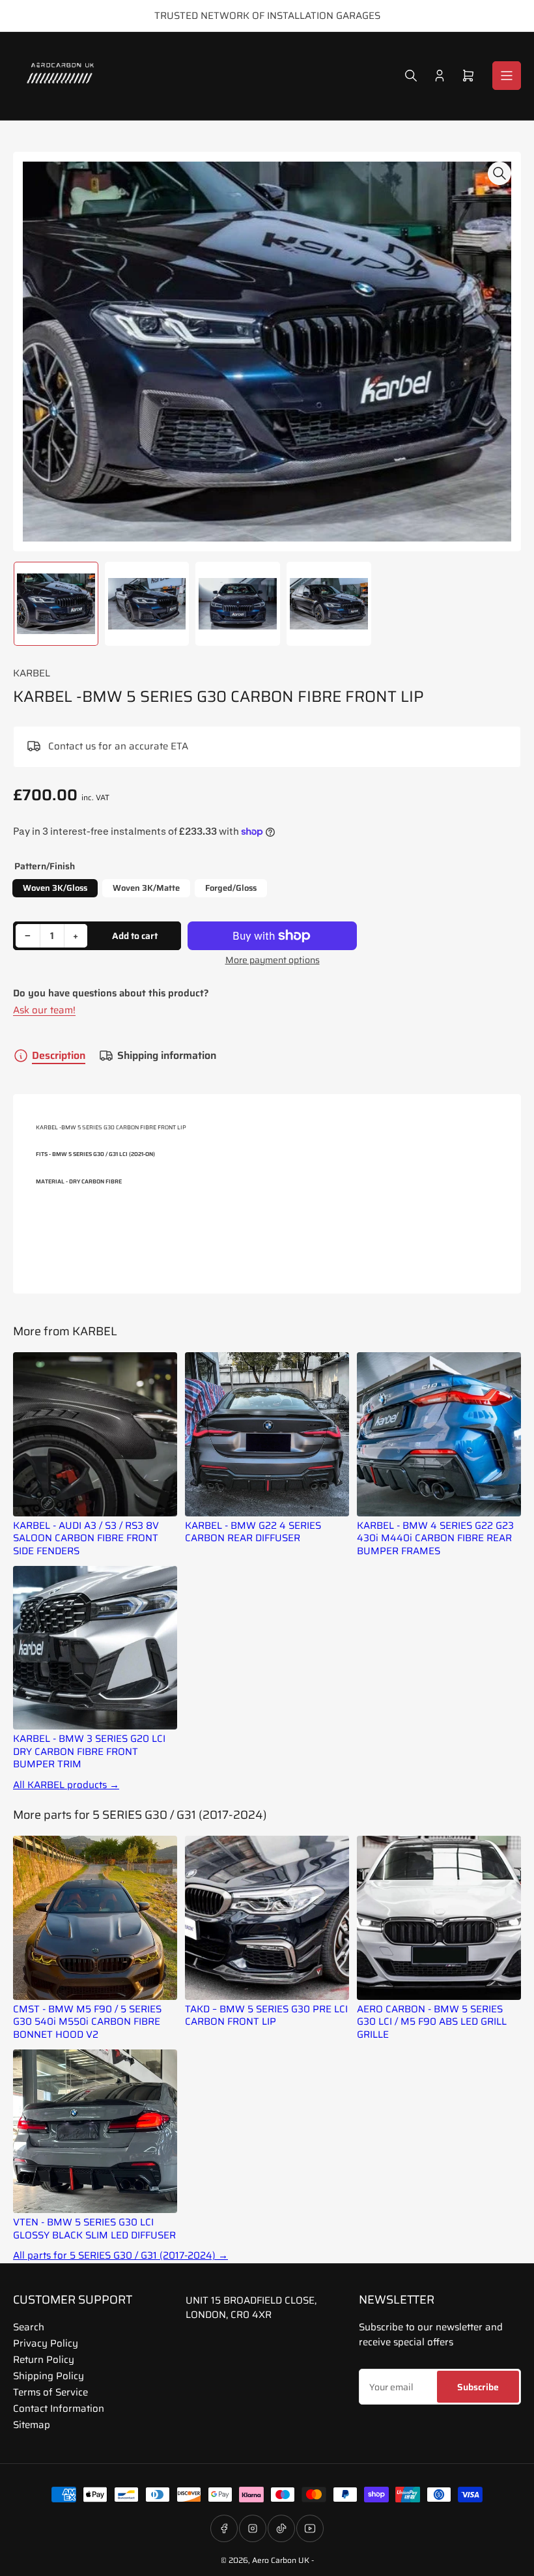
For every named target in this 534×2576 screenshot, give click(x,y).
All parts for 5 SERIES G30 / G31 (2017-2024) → (120, 2256)
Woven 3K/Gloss (55, 888)
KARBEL (32, 673)
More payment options (273, 960)
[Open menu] (507, 76)
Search (29, 2327)
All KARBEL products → (66, 1785)
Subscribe (478, 2387)
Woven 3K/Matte (146, 888)
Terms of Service (50, 2392)
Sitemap (32, 2425)
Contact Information (59, 2409)
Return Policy (44, 2360)
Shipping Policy (49, 2376)
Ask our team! (44, 1010)
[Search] (411, 76)
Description (59, 1055)
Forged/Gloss (231, 888)
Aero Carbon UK (281, 2560)
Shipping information (167, 1055)
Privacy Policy (46, 2343)
